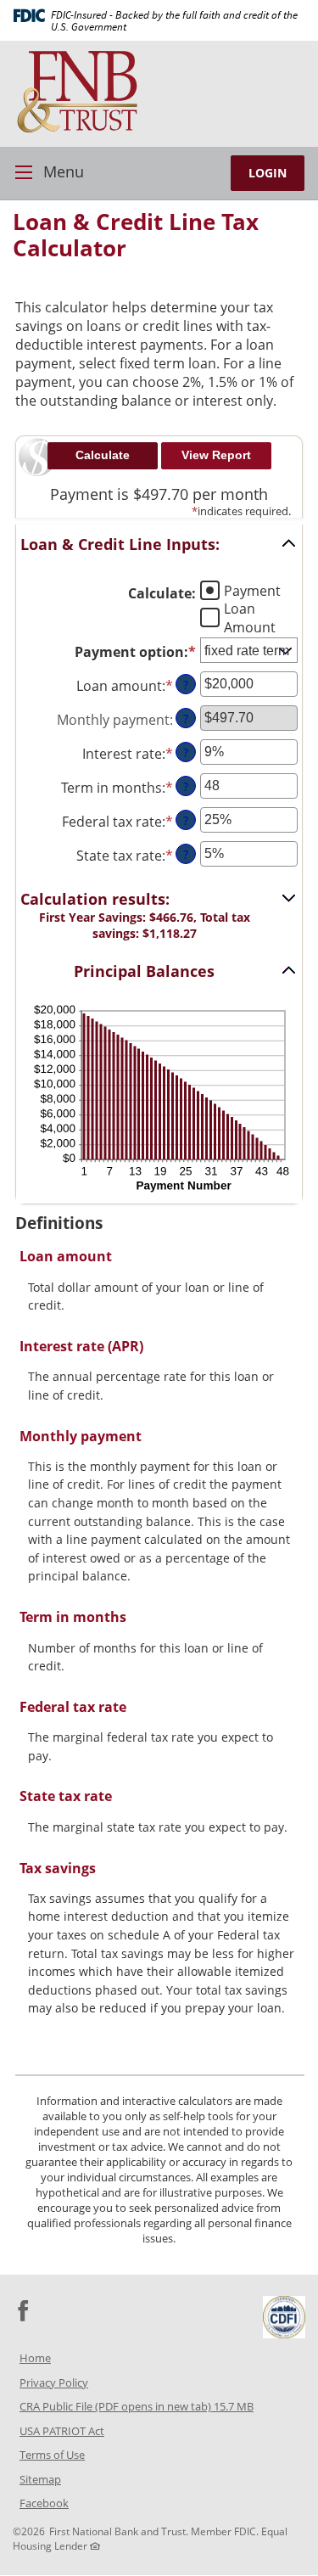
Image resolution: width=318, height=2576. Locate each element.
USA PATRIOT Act (62, 2431)
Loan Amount (250, 617)
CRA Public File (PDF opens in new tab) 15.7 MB (159, 2408)
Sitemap (40, 2479)
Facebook (66, 2505)
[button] (159, 544)
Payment (252, 590)
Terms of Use (52, 2455)
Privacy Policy (54, 2382)
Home (35, 2358)
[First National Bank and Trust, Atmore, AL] (159, 92)
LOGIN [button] (268, 173)
